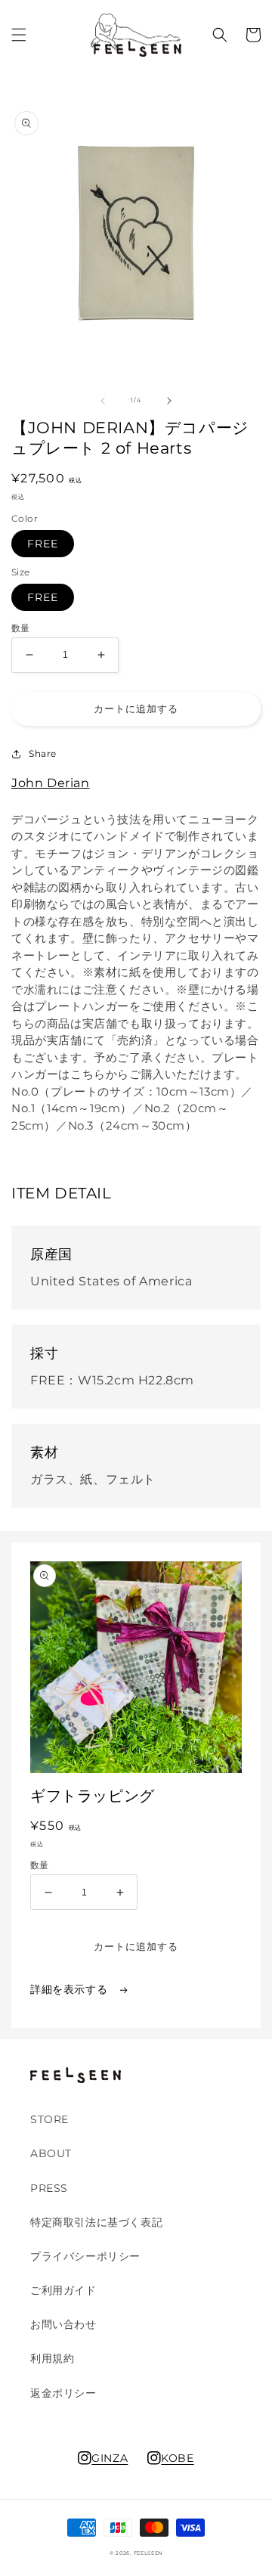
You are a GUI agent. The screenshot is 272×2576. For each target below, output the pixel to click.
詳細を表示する (71, 1989)
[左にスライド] (103, 401)
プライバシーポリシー (85, 2256)
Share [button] (43, 753)
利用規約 (52, 2358)
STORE (49, 2119)
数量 (21, 628)
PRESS (49, 2188)
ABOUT (51, 2153)
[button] (19, 35)
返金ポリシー (63, 2393)
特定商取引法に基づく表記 (96, 2222)
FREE (43, 544)
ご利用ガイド (63, 2290)
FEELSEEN (148, 2553)
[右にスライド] (169, 401)
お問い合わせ (63, 2324)
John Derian (51, 783)
